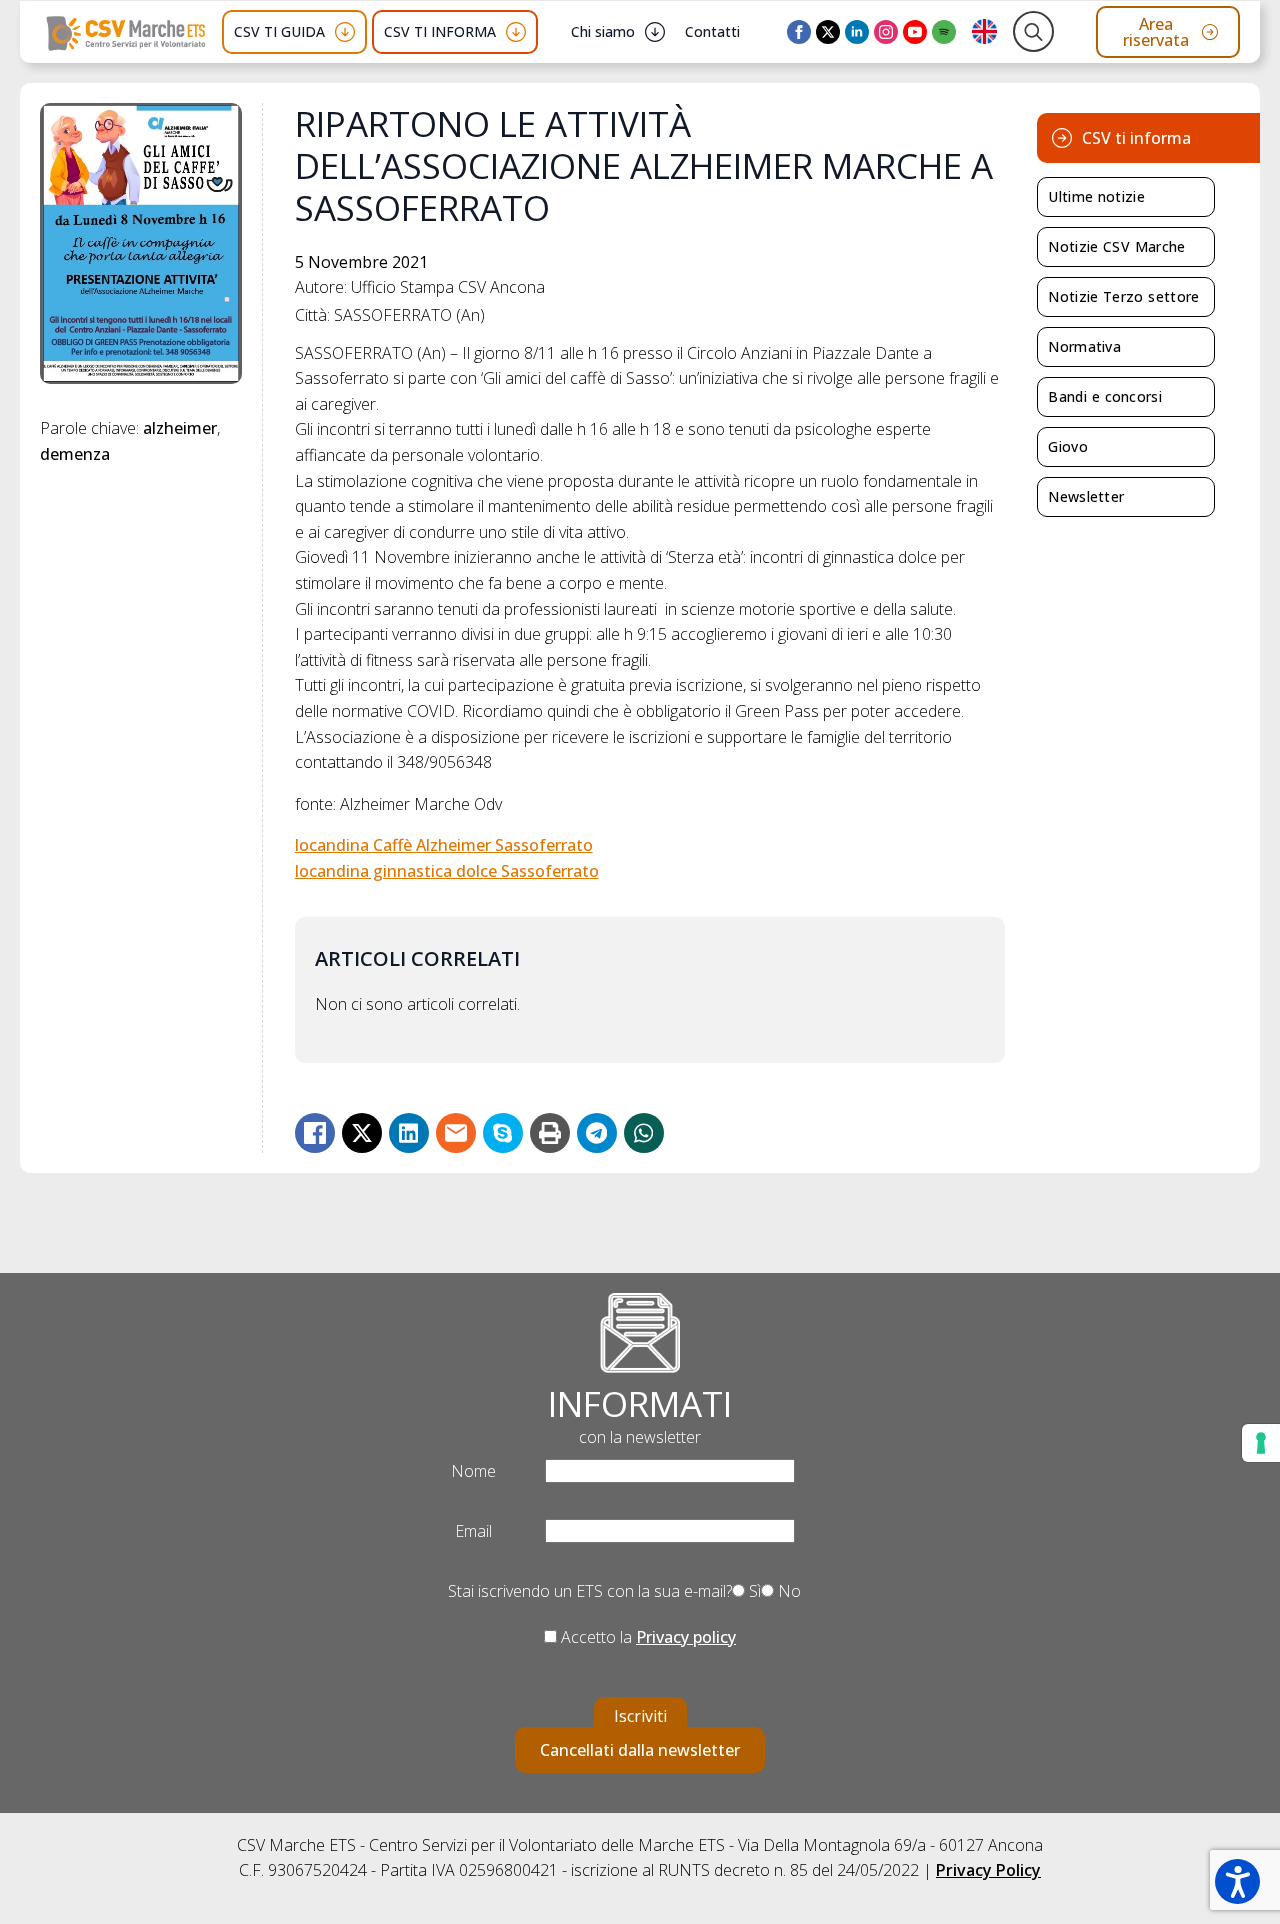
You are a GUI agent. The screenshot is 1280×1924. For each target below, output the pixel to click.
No (787, 1591)
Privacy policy (686, 1637)
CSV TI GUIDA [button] (279, 31)
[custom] (944, 32)
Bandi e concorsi (1105, 396)
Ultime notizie (1096, 196)
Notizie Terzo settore (1123, 296)
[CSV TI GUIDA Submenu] (345, 32)
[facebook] (799, 32)
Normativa (1084, 346)
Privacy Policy (988, 1870)
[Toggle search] (1033, 31)
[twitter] (828, 32)
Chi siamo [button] (603, 31)
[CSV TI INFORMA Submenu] (516, 32)
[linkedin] (857, 32)
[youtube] (915, 32)
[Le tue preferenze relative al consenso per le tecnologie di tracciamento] (1261, 1443)
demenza (75, 454)
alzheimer (180, 428)
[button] (1237, 1881)
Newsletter (1086, 496)
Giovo (1068, 446)
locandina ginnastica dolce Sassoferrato (447, 871)
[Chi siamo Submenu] (655, 32)
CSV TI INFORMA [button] (440, 31)
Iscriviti (640, 1716)
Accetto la (646, 1637)
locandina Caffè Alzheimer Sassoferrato (444, 845)
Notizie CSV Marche (1116, 246)
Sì (753, 1591)
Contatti (712, 31)
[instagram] (886, 32)
